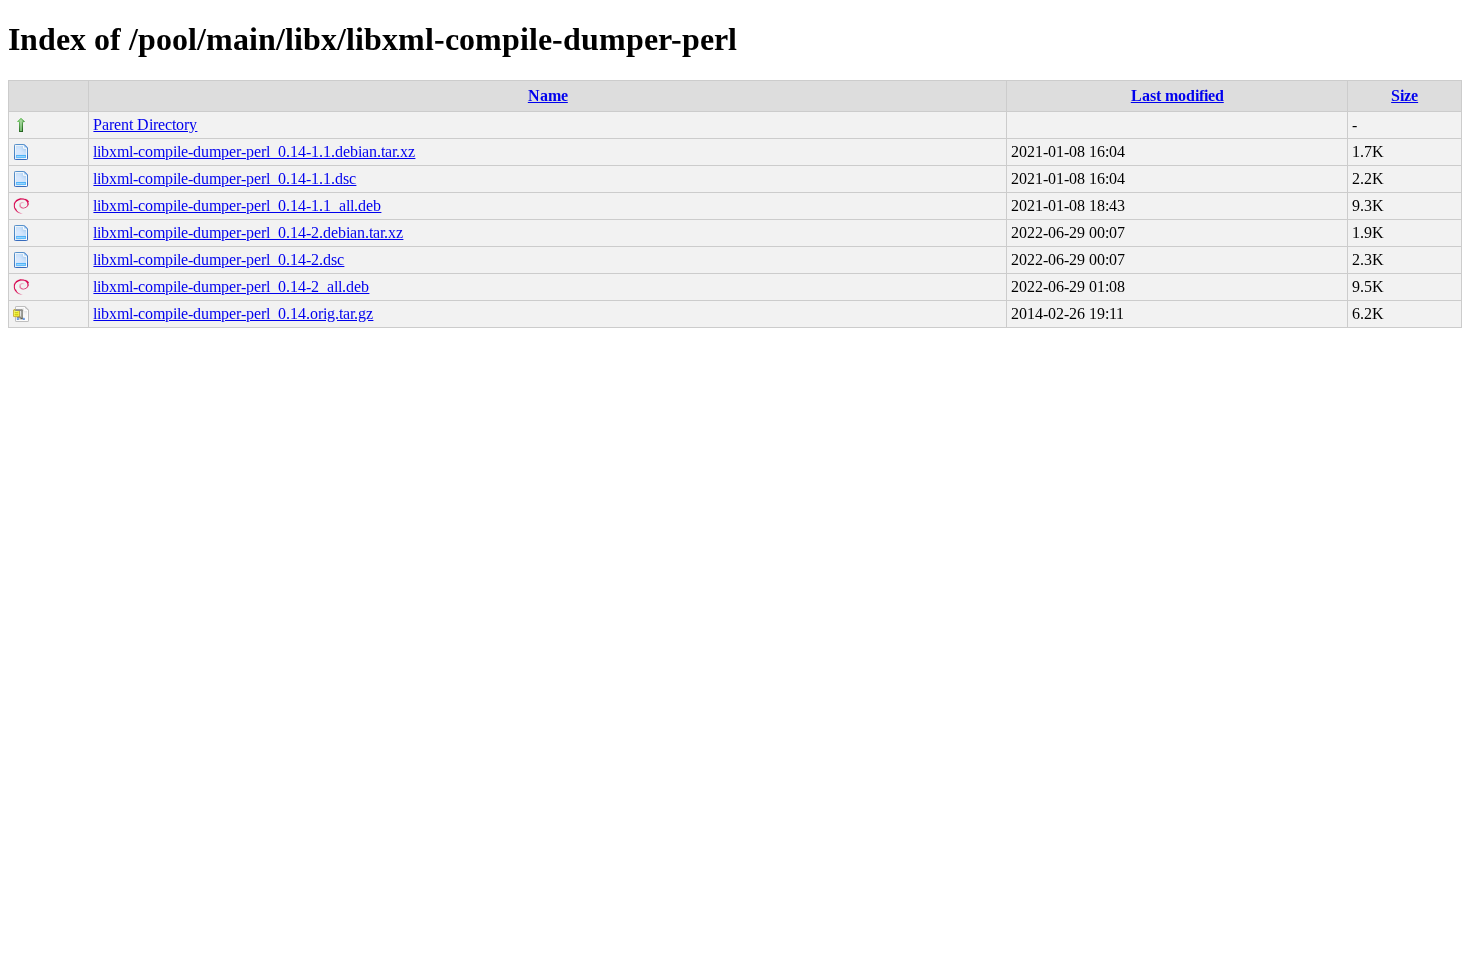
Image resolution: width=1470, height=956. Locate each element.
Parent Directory (145, 124)
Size (1404, 95)
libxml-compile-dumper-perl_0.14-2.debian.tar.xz (248, 232)
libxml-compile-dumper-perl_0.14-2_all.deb (231, 286)
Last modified (1177, 95)
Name (548, 95)
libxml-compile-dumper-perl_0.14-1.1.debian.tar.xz (254, 151)
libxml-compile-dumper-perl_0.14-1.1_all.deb (237, 205)
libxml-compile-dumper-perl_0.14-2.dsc (218, 259)
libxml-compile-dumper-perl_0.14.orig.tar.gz (233, 313)
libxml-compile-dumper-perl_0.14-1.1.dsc (224, 178)
